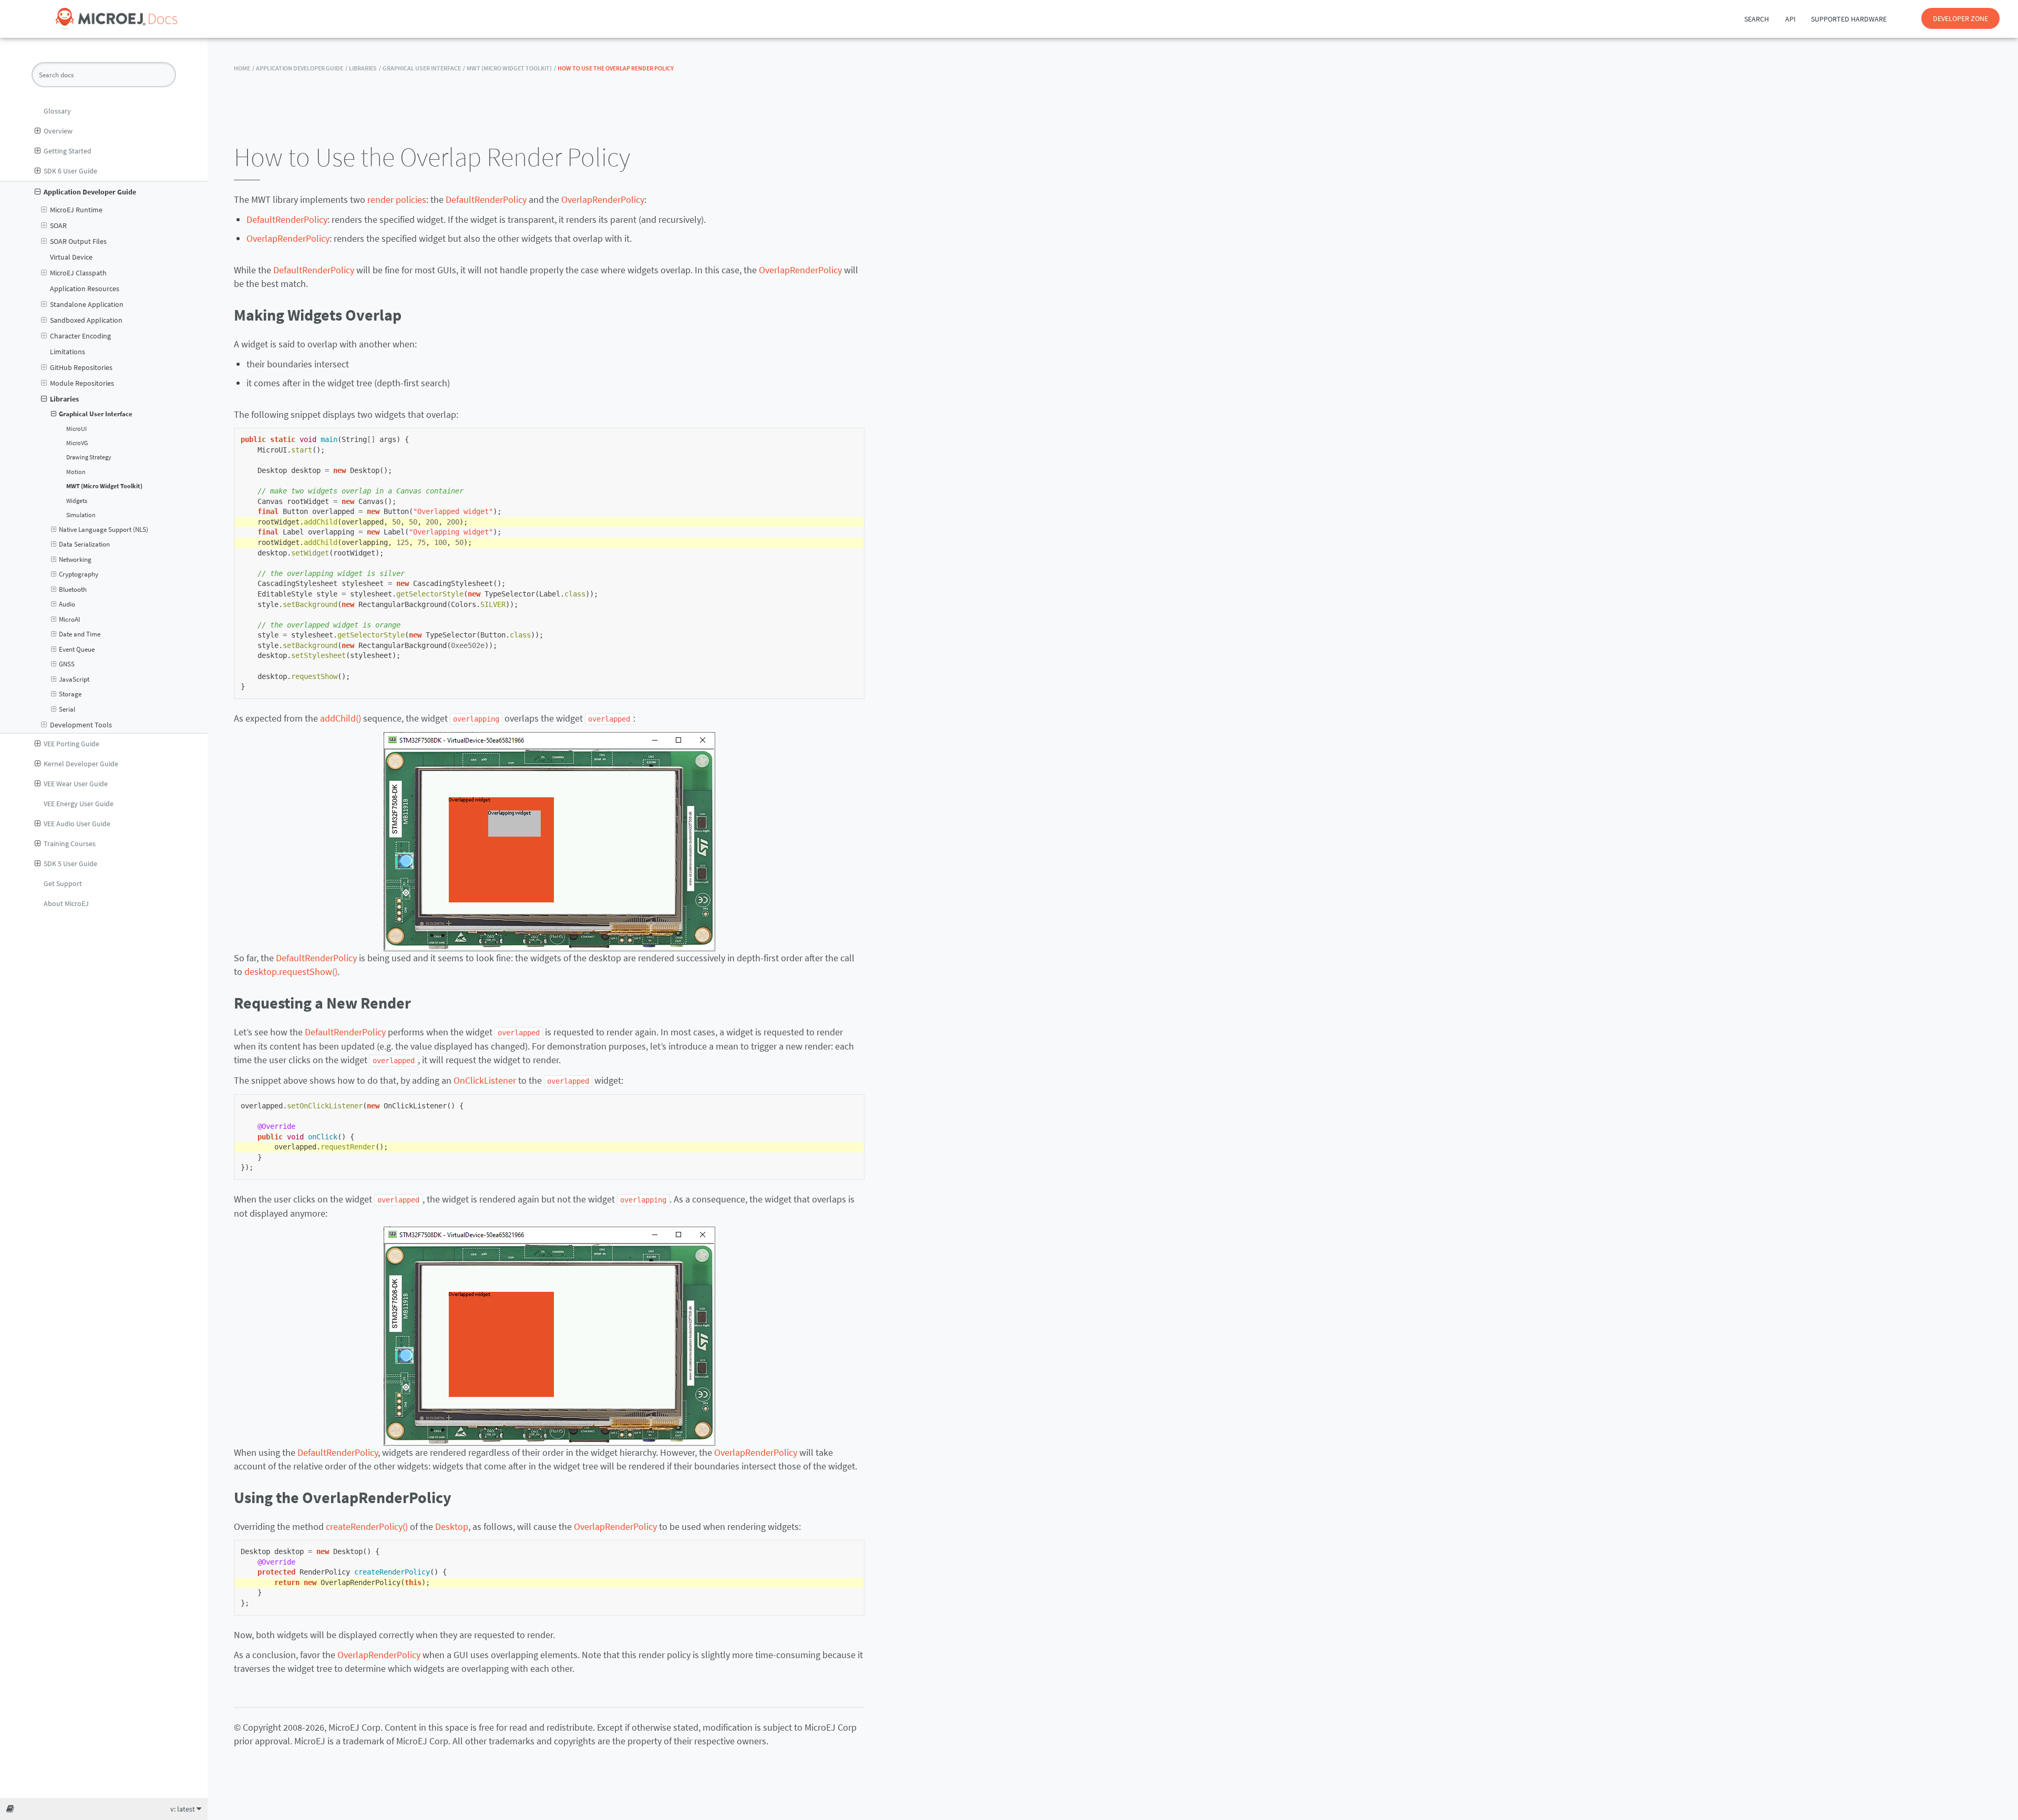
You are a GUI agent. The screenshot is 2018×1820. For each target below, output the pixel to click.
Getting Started (68, 151)
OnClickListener (485, 1080)
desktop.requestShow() (291, 971)
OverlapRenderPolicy (603, 199)
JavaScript (74, 679)
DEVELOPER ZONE (1960, 18)
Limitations (68, 352)
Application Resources (85, 289)
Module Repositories (82, 383)
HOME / (244, 68)
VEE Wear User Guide (76, 784)
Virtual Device (71, 257)
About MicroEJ (66, 903)
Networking (75, 559)
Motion (76, 472)
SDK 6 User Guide (70, 171)
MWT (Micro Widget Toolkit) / (511, 68)
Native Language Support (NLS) (104, 529)
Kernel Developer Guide (81, 764)
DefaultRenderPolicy (486, 199)
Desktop (452, 1526)
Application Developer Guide (90, 192)
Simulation (81, 515)
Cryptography (79, 574)
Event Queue (77, 649)
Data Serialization (84, 544)
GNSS (67, 664)
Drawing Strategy (89, 457)
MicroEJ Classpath (78, 273)
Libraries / (365, 68)
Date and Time (80, 634)
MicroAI (69, 619)
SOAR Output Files (78, 241)
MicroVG (77, 443)
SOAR (58, 225)
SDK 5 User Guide (70, 863)
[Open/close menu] (38, 131)
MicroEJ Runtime (76, 210)
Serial (67, 709)
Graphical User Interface (96, 414)
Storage (70, 694)
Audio (67, 604)
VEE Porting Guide (71, 744)
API (1790, 19)
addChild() (341, 718)
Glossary (57, 111)
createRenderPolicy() (367, 1526)
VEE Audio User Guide (77, 824)
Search (1757, 19)
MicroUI (76, 429)
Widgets (77, 501)
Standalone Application (87, 304)
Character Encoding (80, 336)
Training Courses (70, 844)
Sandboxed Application (86, 320)
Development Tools (81, 725)
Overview (58, 131)
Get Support (63, 883)
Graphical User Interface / (424, 68)
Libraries (64, 399)
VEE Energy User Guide (79, 804)
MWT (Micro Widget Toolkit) (104, 486)
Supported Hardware (1849, 19)
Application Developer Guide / (302, 68)
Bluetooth (73, 589)
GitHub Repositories (81, 367)
